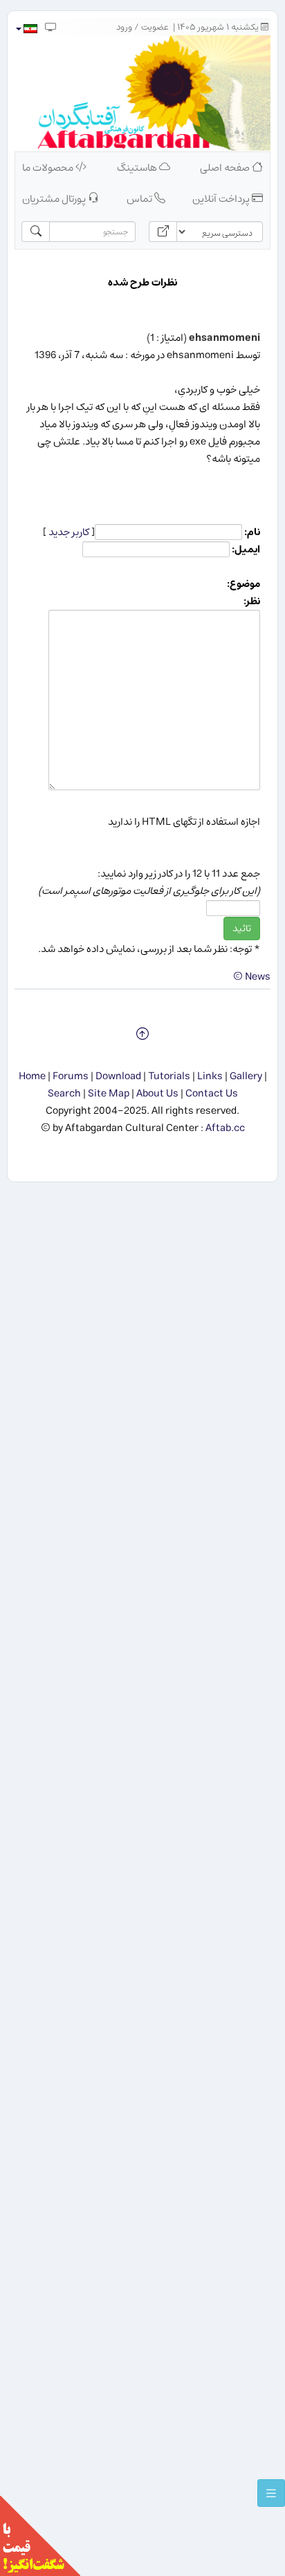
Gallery (246, 1076)
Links (210, 1076)
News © (252, 977)
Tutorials (169, 1076)
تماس (140, 199)
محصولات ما (49, 168)
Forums (71, 1076)
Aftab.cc (225, 1128)
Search (64, 1093)
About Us (157, 1093)
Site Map (109, 1093)
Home (32, 1076)
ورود (124, 27)
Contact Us (212, 1093)
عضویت (155, 27)
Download (118, 1076)
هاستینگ (138, 168)
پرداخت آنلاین (222, 199)
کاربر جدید (69, 532)
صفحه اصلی (226, 168)
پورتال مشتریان (55, 199)
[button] (26, 29)
